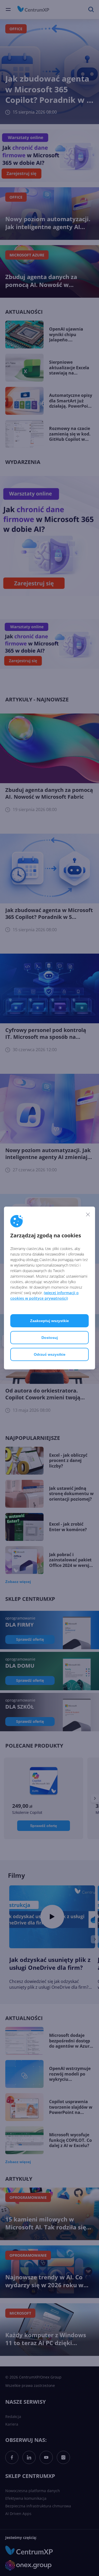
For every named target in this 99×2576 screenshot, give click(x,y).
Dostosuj (50, 1338)
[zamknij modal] (88, 1214)
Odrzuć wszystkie (50, 1354)
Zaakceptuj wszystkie (49, 1321)
